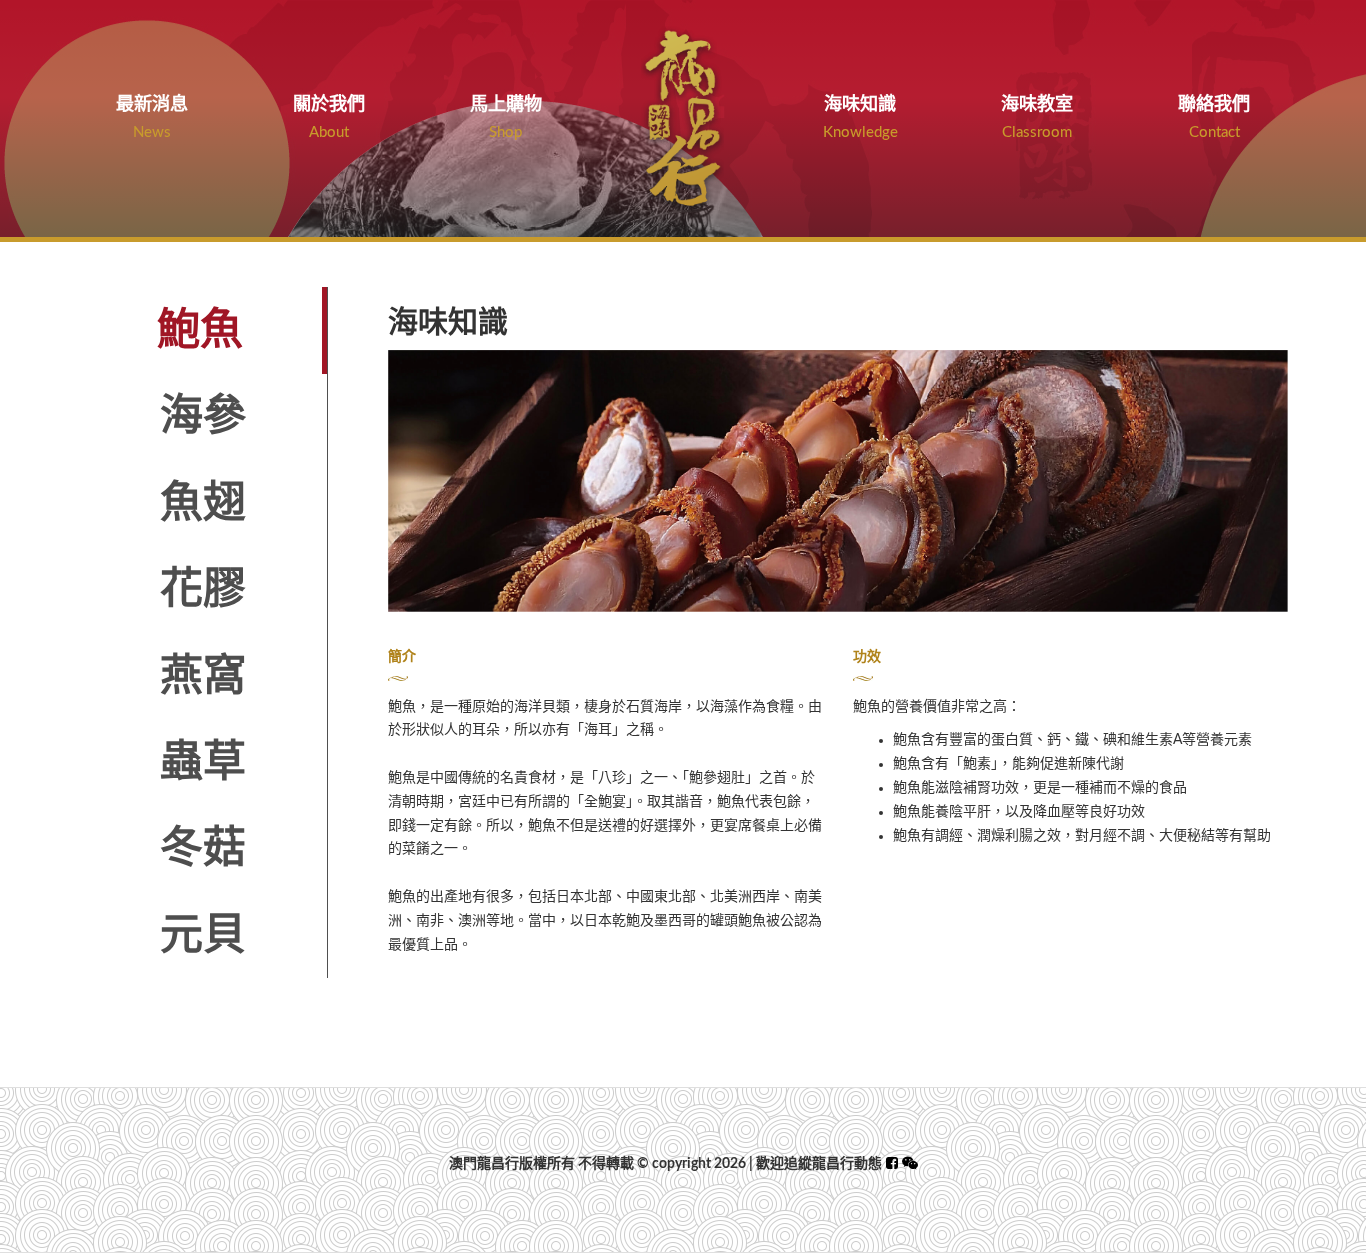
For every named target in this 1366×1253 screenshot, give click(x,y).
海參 (203, 416)
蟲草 (203, 762)
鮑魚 (200, 330)
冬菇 (203, 848)
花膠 (203, 589)
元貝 (203, 935)
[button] (910, 1164)
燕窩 (203, 676)
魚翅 (203, 503)
